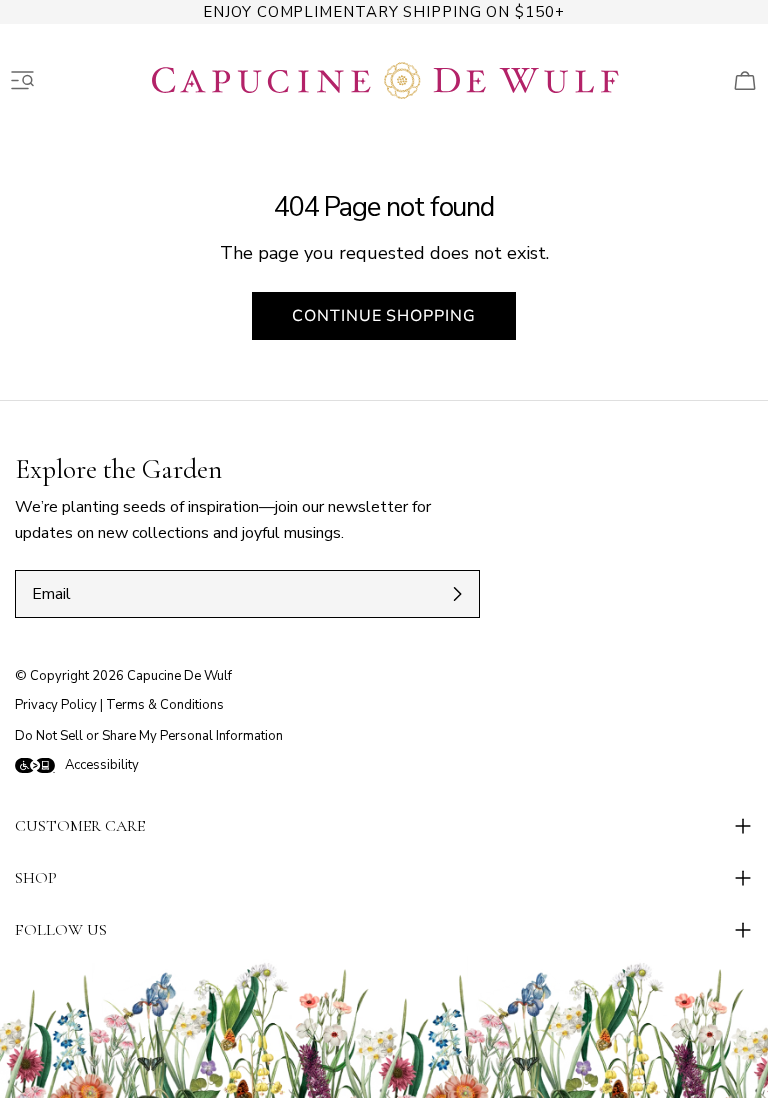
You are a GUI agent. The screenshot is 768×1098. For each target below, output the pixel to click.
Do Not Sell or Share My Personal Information (149, 736)
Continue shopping (383, 316)
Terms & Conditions (165, 705)
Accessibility (102, 765)
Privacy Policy (56, 705)
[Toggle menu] (23, 81)
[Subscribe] (457, 594)
